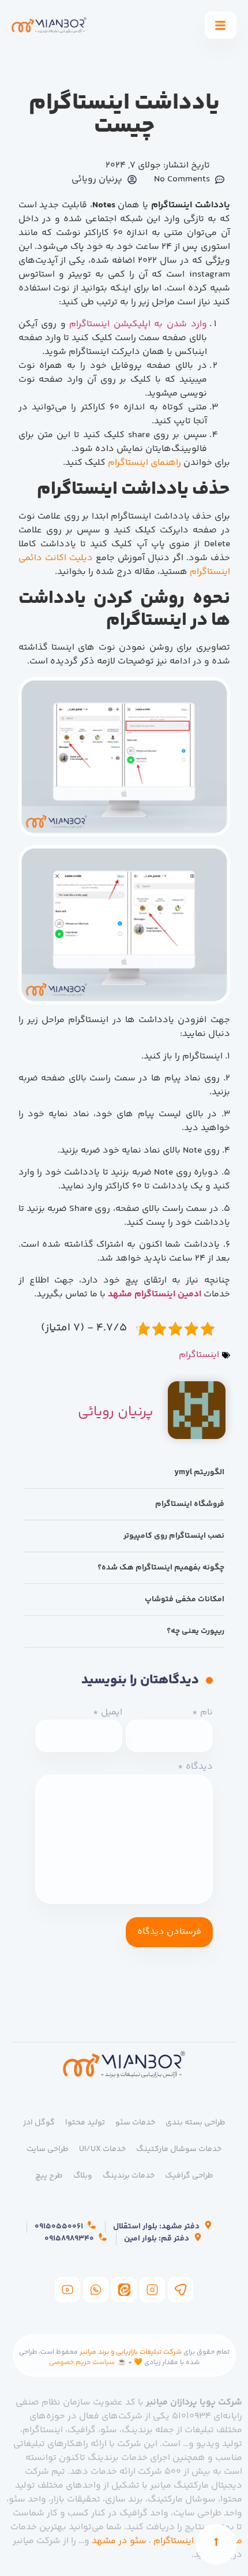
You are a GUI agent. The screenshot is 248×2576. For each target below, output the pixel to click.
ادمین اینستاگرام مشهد (153, 1294)
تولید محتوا (85, 2123)
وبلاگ (83, 2176)
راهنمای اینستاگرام (144, 463)
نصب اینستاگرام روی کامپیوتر (174, 1536)
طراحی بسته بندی (196, 2123)
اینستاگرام (199, 1355)
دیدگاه (195, 1767)
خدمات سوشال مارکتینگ (179, 2149)
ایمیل (108, 1713)
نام (202, 1713)
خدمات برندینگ (129, 2176)
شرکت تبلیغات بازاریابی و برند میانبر (131, 2352)
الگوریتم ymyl (199, 1472)
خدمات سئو (135, 2123)
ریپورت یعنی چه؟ (196, 1631)
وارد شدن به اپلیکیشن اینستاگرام (138, 324)
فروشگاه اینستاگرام (190, 1504)
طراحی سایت (48, 2149)
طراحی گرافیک (189, 2176)
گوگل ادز (39, 2123)
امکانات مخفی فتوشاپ (185, 1600)
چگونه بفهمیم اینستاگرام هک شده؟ (161, 1568)
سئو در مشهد (119, 2541)
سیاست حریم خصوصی (82, 2363)
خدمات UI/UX (102, 2149)
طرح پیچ (49, 2176)
